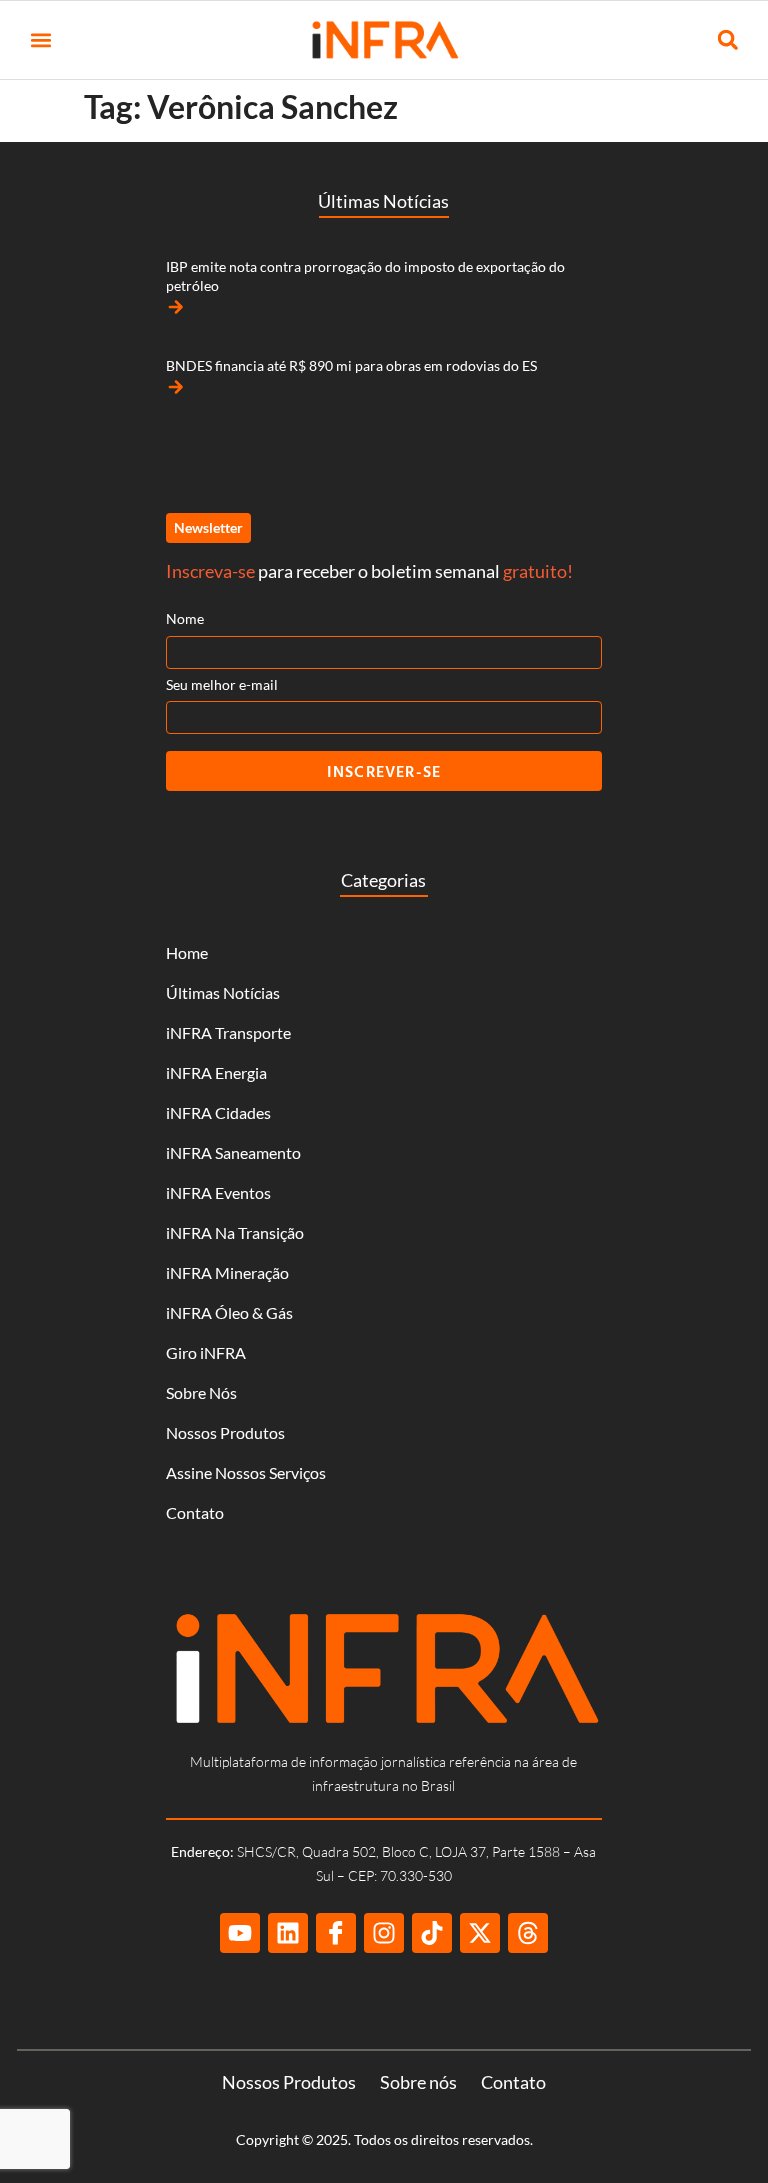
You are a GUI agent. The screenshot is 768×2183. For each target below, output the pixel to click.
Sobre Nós (201, 1392)
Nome (185, 618)
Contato (195, 1512)
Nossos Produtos (225, 1432)
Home (187, 952)
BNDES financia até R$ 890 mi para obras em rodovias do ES (351, 365)
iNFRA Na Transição (235, 1232)
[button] (40, 40)
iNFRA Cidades (218, 1112)
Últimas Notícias (223, 992)
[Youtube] (240, 1933)
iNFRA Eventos (218, 1192)
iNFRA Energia (216, 1072)
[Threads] (528, 1933)
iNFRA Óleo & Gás (229, 1312)
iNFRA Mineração (227, 1272)
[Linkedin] (288, 1933)
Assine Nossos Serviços (246, 1472)
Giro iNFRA (206, 1352)
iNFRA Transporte (228, 1032)
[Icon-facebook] (336, 1933)
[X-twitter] (480, 1933)
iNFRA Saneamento (233, 1152)
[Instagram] (384, 1933)
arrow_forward (176, 307)
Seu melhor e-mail (222, 684)
